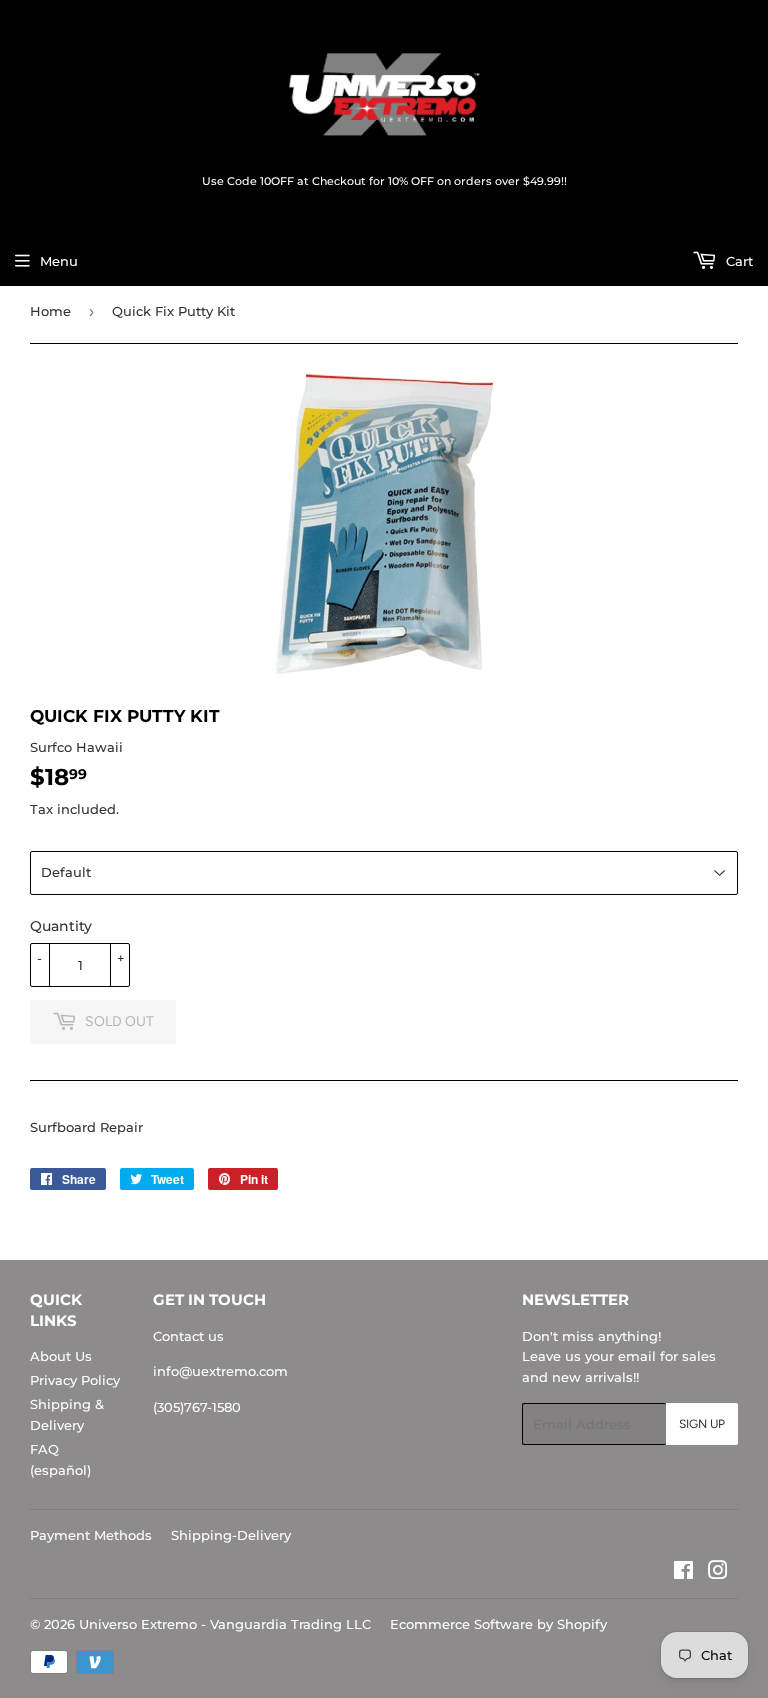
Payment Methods (91, 1535)
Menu (59, 261)
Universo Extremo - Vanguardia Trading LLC (225, 1624)
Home (50, 311)
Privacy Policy (75, 1380)
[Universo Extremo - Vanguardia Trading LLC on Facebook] (683, 1573)
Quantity (61, 926)
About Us (61, 1356)
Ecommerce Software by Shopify (498, 1624)
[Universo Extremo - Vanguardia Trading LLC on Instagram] (718, 1573)
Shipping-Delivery (231, 1535)
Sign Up (702, 1424)
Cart (737, 261)
